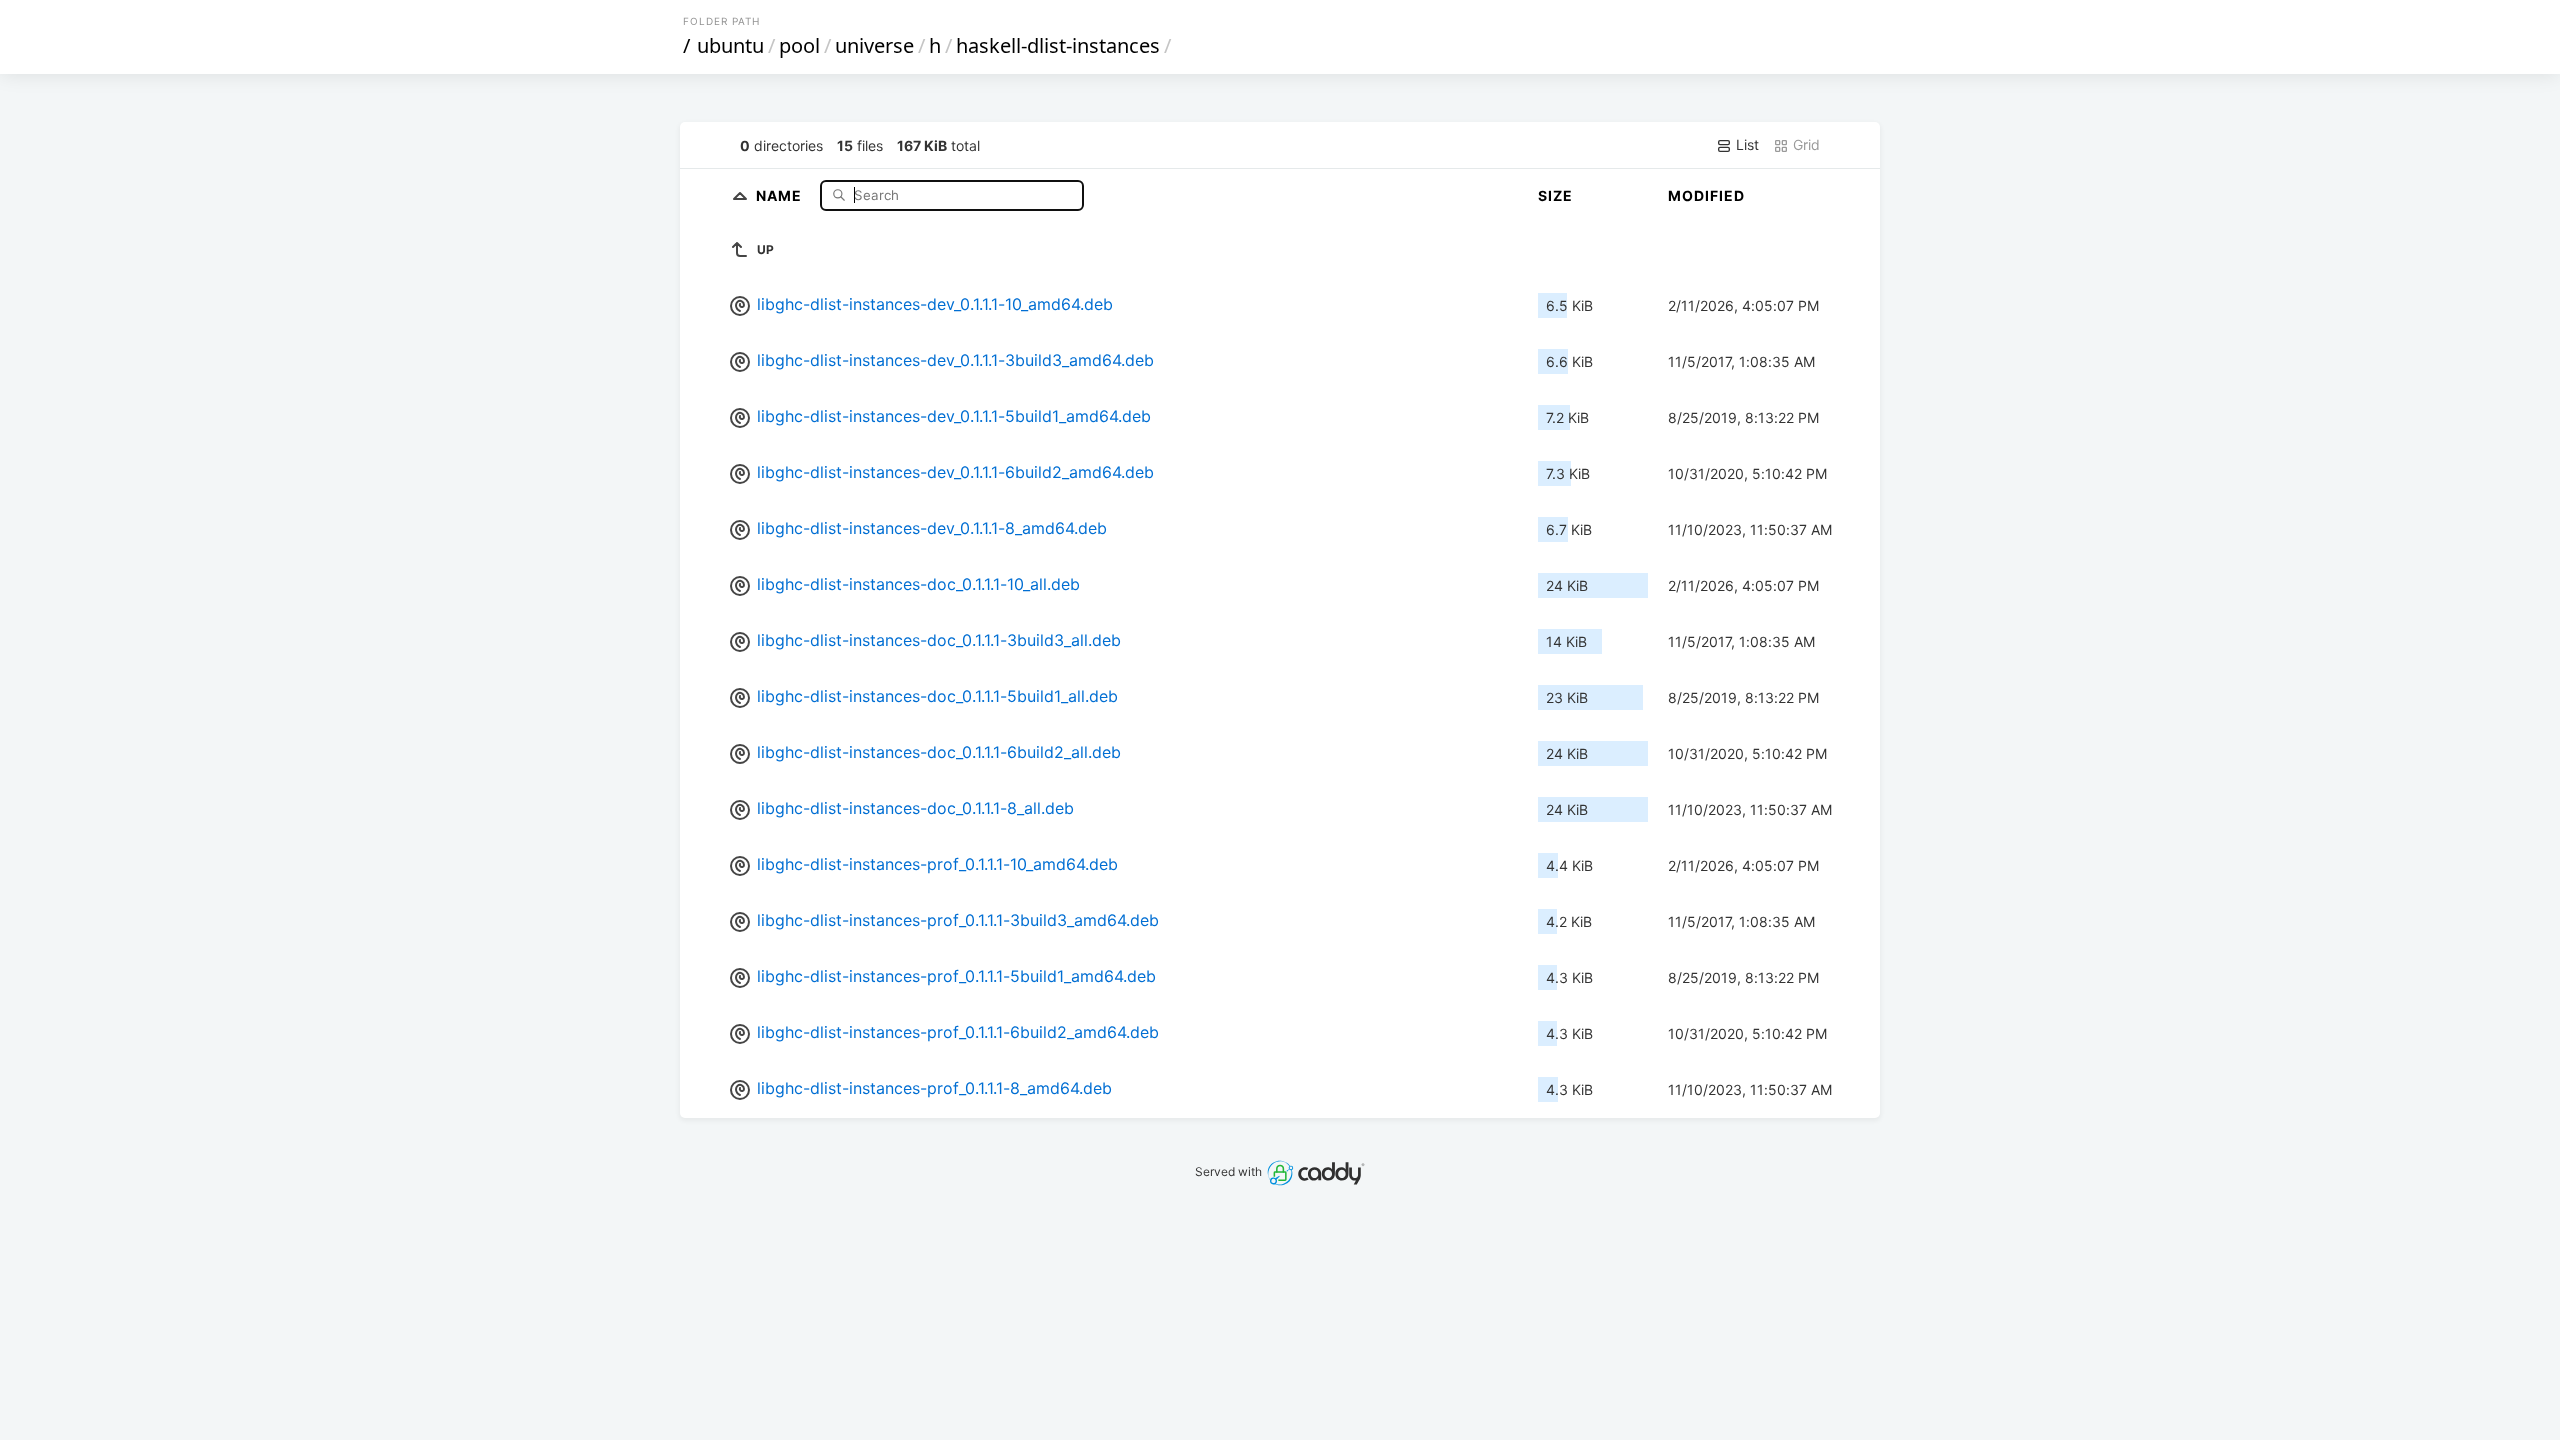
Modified (1706, 195)
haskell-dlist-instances (1058, 45)
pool (799, 45)
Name (781, 194)
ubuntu (730, 45)
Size (1555, 195)
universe (874, 45)
